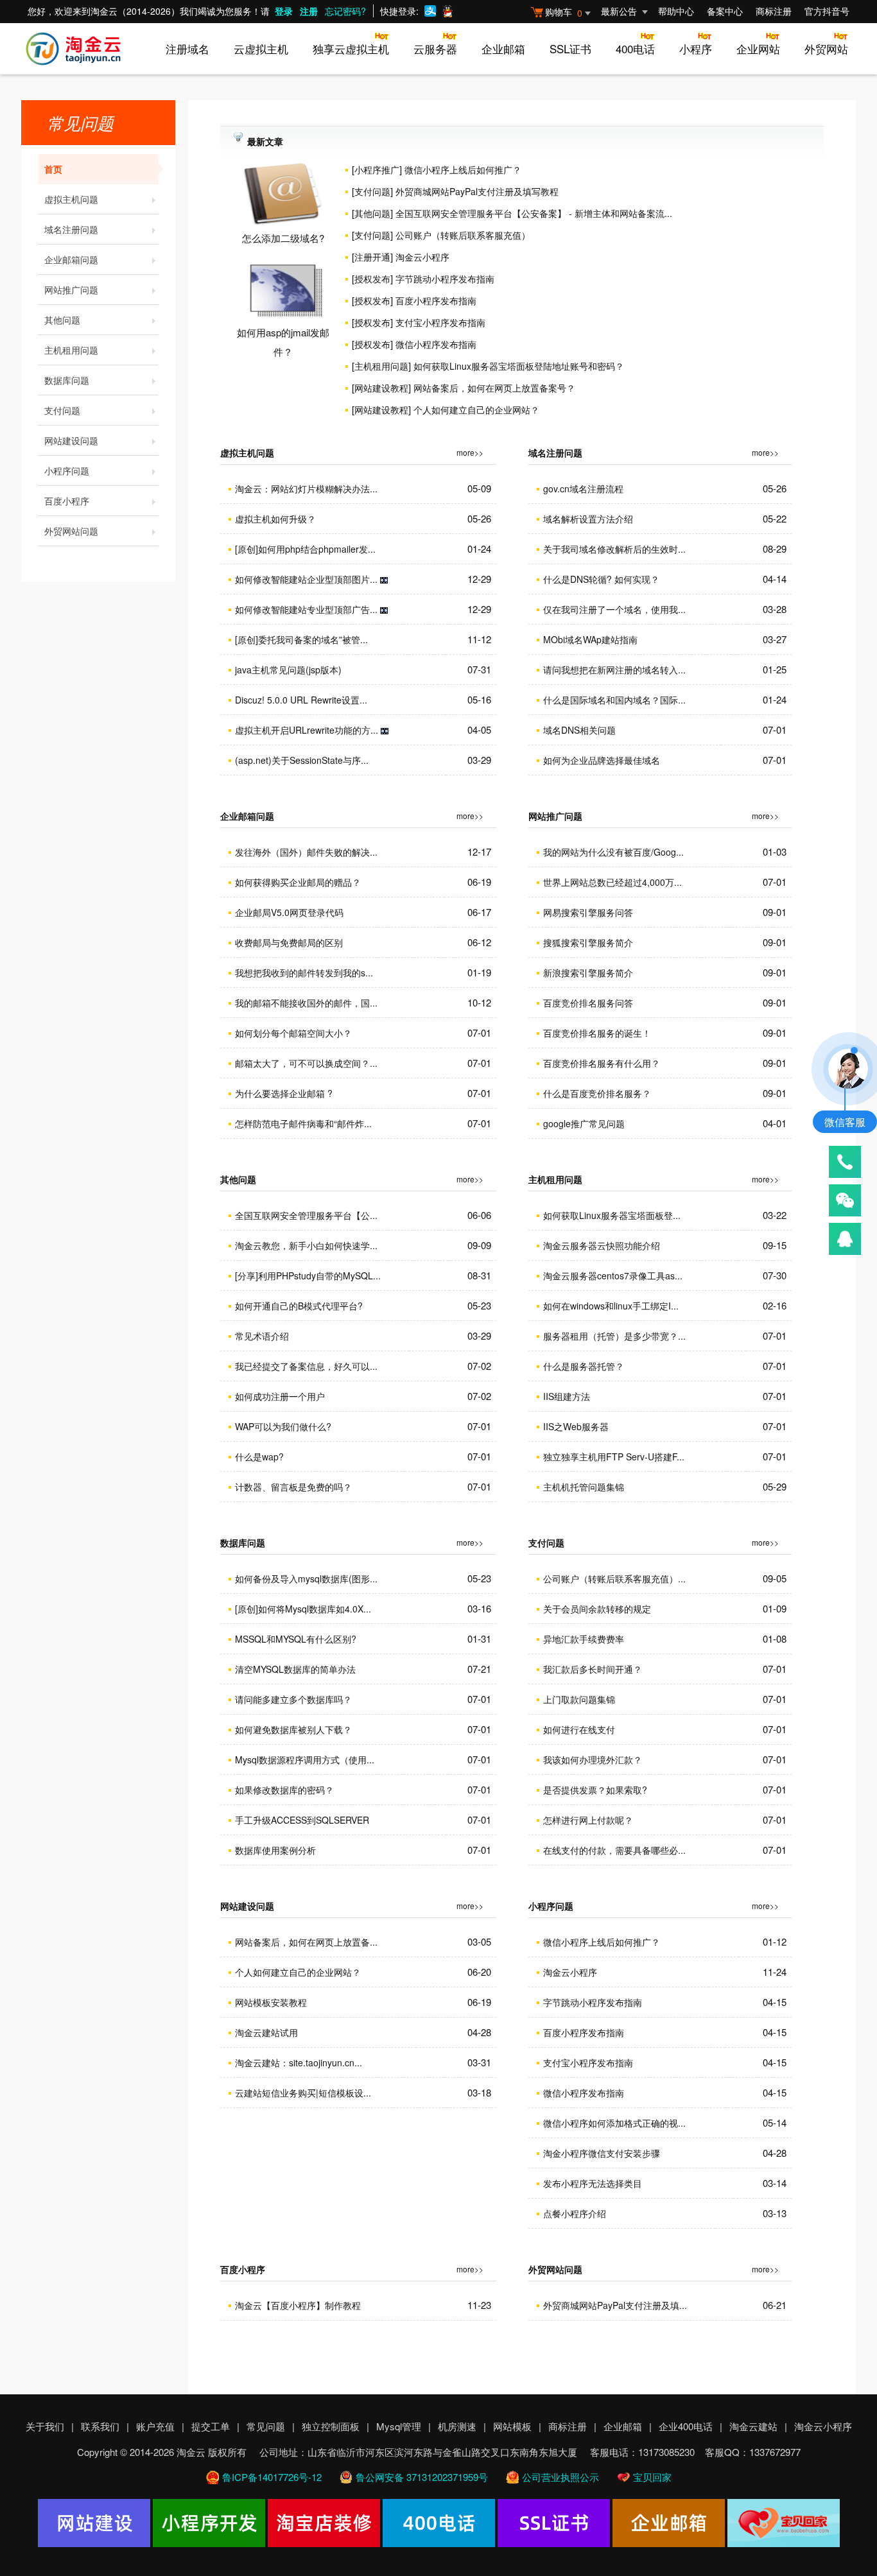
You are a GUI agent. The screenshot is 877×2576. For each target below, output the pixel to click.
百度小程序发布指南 (436, 300)
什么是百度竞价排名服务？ (597, 1093)
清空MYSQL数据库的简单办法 (295, 1669)
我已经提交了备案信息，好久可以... (306, 1366)
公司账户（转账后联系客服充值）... (614, 1578)
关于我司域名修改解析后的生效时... (614, 549)
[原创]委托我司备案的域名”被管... (301, 639)
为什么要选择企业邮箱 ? (284, 1093)
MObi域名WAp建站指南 (590, 639)
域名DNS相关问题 (579, 730)
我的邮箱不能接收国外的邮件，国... (306, 1003)
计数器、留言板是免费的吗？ (293, 1487)
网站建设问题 (71, 440)
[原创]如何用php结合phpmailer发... (305, 549)
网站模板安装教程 (271, 2002)
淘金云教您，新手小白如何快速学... (306, 1245)
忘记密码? (345, 11)
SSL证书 (570, 48)
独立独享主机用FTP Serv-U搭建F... (614, 1457)
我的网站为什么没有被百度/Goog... (613, 852)
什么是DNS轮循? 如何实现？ (601, 579)
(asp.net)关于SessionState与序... (302, 760)
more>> (470, 452)
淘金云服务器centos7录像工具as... (613, 1275)
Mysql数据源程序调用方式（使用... (305, 1759)
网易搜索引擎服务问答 (588, 912)
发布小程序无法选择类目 (593, 2183)
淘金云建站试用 (266, 2032)
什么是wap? (259, 1457)
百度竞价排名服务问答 (588, 1003)
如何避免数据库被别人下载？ (293, 1729)
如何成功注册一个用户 (280, 1396)
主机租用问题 (71, 350)
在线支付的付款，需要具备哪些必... (614, 1850)
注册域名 (187, 48)
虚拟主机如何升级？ (275, 519)
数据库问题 (67, 380)
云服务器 (435, 48)
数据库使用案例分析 (275, 1850)
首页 (53, 169)
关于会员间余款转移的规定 (597, 1609)
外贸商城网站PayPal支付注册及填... (615, 2305)
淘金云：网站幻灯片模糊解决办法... (306, 488)
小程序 (696, 48)
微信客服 (845, 1122)
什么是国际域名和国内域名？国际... (614, 700)
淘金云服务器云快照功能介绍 (602, 1245)
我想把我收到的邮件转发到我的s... (304, 972)
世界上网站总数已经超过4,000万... (612, 882)
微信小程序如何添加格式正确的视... (614, 2123)
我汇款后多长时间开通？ (593, 1669)
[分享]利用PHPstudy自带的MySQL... (308, 1275)
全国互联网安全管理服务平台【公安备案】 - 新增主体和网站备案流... (534, 213)
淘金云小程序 (422, 257)
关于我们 (45, 2426)
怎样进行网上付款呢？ (588, 1820)
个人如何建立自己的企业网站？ (476, 410)
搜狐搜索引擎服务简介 (588, 942)
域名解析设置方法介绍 (588, 519)
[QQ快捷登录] (447, 11)
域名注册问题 (71, 229)
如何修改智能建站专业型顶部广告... (306, 609)
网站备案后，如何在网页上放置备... (306, 1942)
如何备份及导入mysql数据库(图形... (306, 1578)
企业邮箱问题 (71, 259)
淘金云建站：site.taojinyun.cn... (299, 2062)
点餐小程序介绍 (575, 2213)
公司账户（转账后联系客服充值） (463, 235)
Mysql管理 (399, 2426)
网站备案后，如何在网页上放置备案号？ (494, 388)
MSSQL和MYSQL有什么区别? (296, 1639)
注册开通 (372, 257)
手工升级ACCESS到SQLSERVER (302, 1820)
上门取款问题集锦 (579, 1699)
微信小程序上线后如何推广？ (463, 169)
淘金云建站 (753, 2426)
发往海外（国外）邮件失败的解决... (306, 852)
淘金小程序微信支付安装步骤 (602, 2153)
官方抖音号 (827, 11)
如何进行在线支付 (579, 1729)
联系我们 (100, 2426)
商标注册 (774, 11)
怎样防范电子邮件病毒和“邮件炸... (303, 1123)
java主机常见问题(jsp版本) (288, 670)
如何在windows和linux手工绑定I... (611, 1306)
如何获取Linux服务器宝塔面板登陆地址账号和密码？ (519, 366)
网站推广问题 (71, 290)
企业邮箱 (503, 48)
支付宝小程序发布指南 (440, 322)
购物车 (564, 12)
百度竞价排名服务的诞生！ (597, 1033)
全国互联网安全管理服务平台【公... (306, 1215)
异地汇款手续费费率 (584, 1639)
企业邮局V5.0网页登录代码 (289, 912)
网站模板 (512, 2426)
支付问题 (62, 410)
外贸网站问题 (71, 531)
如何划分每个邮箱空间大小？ (293, 1033)
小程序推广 (377, 169)
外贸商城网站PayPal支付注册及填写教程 (477, 191)
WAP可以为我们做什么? (283, 1426)
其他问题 (62, 320)
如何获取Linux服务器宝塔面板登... (612, 1215)
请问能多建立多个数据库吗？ (293, 1699)
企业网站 (758, 48)
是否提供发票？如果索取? (595, 1790)
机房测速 (457, 2426)
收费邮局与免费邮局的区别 (289, 942)
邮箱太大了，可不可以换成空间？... (306, 1063)
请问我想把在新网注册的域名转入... (614, 670)
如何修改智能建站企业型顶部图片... (306, 579)
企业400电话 (686, 2426)
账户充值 (155, 2426)
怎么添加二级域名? (283, 238)
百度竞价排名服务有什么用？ (602, 1063)
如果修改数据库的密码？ (284, 1790)
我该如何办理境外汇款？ (593, 1759)
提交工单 (211, 2426)
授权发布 (372, 279)
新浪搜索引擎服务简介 (588, 972)
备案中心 (725, 11)
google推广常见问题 (584, 1123)
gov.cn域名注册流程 (583, 488)
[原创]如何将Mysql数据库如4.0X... (303, 1609)
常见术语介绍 (262, 1336)
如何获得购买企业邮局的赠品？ (298, 882)
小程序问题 (67, 471)
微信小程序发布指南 (436, 344)
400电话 (635, 48)
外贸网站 (826, 48)
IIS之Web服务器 (576, 1426)
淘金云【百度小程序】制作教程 (298, 2305)
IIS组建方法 (567, 1396)
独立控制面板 (331, 2426)
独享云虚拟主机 (351, 48)
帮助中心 (676, 11)
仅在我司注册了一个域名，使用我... (614, 609)
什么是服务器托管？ (584, 1366)
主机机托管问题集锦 (584, 1487)
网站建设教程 (381, 388)
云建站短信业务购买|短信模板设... (303, 2093)
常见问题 (266, 2426)
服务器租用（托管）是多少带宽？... (614, 1336)
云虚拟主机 (261, 48)
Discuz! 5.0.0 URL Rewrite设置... (301, 700)
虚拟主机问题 (71, 199)
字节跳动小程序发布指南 (445, 279)
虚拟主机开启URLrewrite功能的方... (307, 730)
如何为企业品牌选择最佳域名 (602, 760)
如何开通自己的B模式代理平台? (299, 1306)
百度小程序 (67, 501)
